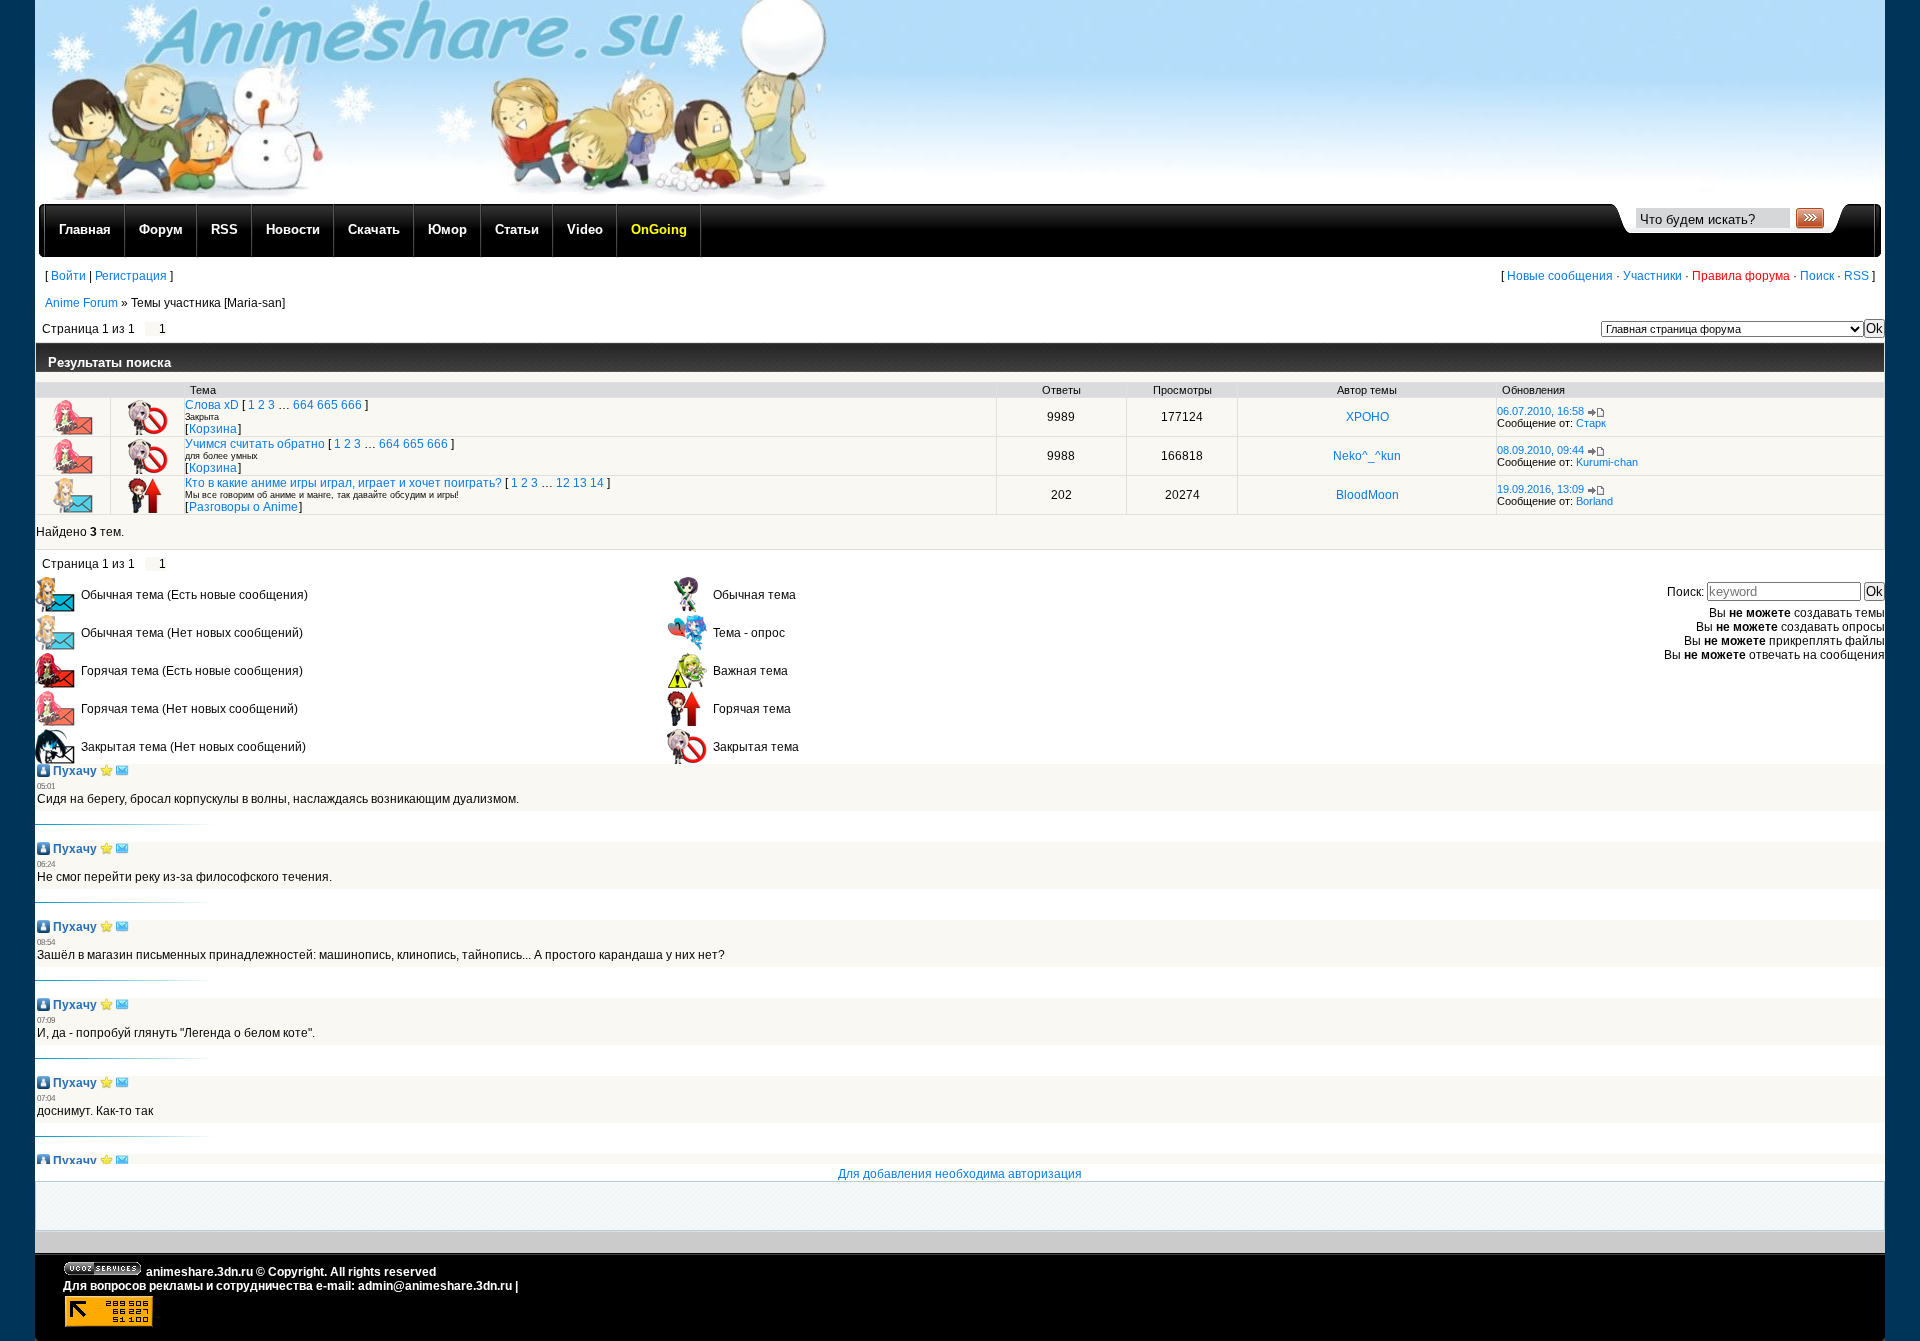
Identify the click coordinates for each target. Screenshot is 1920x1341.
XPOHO (1367, 417)
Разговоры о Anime (243, 507)
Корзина (213, 429)
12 (563, 483)
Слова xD (212, 405)
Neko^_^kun (1367, 456)
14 (597, 483)
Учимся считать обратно (255, 444)
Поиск (1817, 276)
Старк (1591, 423)
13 (580, 483)
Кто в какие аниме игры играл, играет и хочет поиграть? (343, 483)
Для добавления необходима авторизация (960, 1174)
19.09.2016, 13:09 (1540, 489)
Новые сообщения (1560, 276)
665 (327, 405)
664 (303, 405)
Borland (1594, 501)
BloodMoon (1367, 495)
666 (351, 405)
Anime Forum (81, 303)
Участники (1652, 276)
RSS (1856, 276)
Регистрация (131, 276)
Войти (68, 276)
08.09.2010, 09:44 (1540, 450)
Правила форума (1741, 276)
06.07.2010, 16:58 (1540, 411)
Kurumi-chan (1607, 462)
